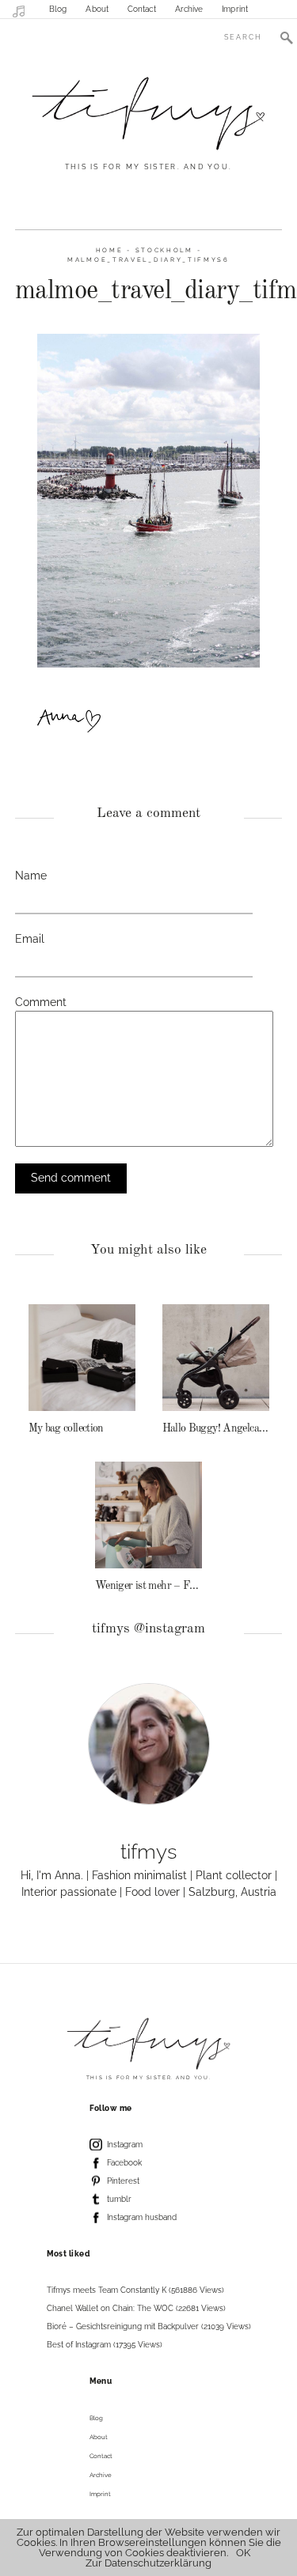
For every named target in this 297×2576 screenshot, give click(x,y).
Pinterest (123, 2181)
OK (243, 2553)
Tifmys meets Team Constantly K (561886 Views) (135, 2290)
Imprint (235, 9)
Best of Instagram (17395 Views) (105, 2345)
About (97, 9)
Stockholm (164, 250)
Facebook (124, 2163)
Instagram (125, 2145)
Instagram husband (142, 2217)
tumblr (119, 2199)
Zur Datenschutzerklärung (148, 2563)
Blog (58, 9)
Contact (142, 9)
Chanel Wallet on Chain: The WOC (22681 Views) (136, 2308)
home (110, 250)
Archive (189, 9)
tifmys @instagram (148, 1629)
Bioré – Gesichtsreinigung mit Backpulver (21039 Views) (149, 2326)
